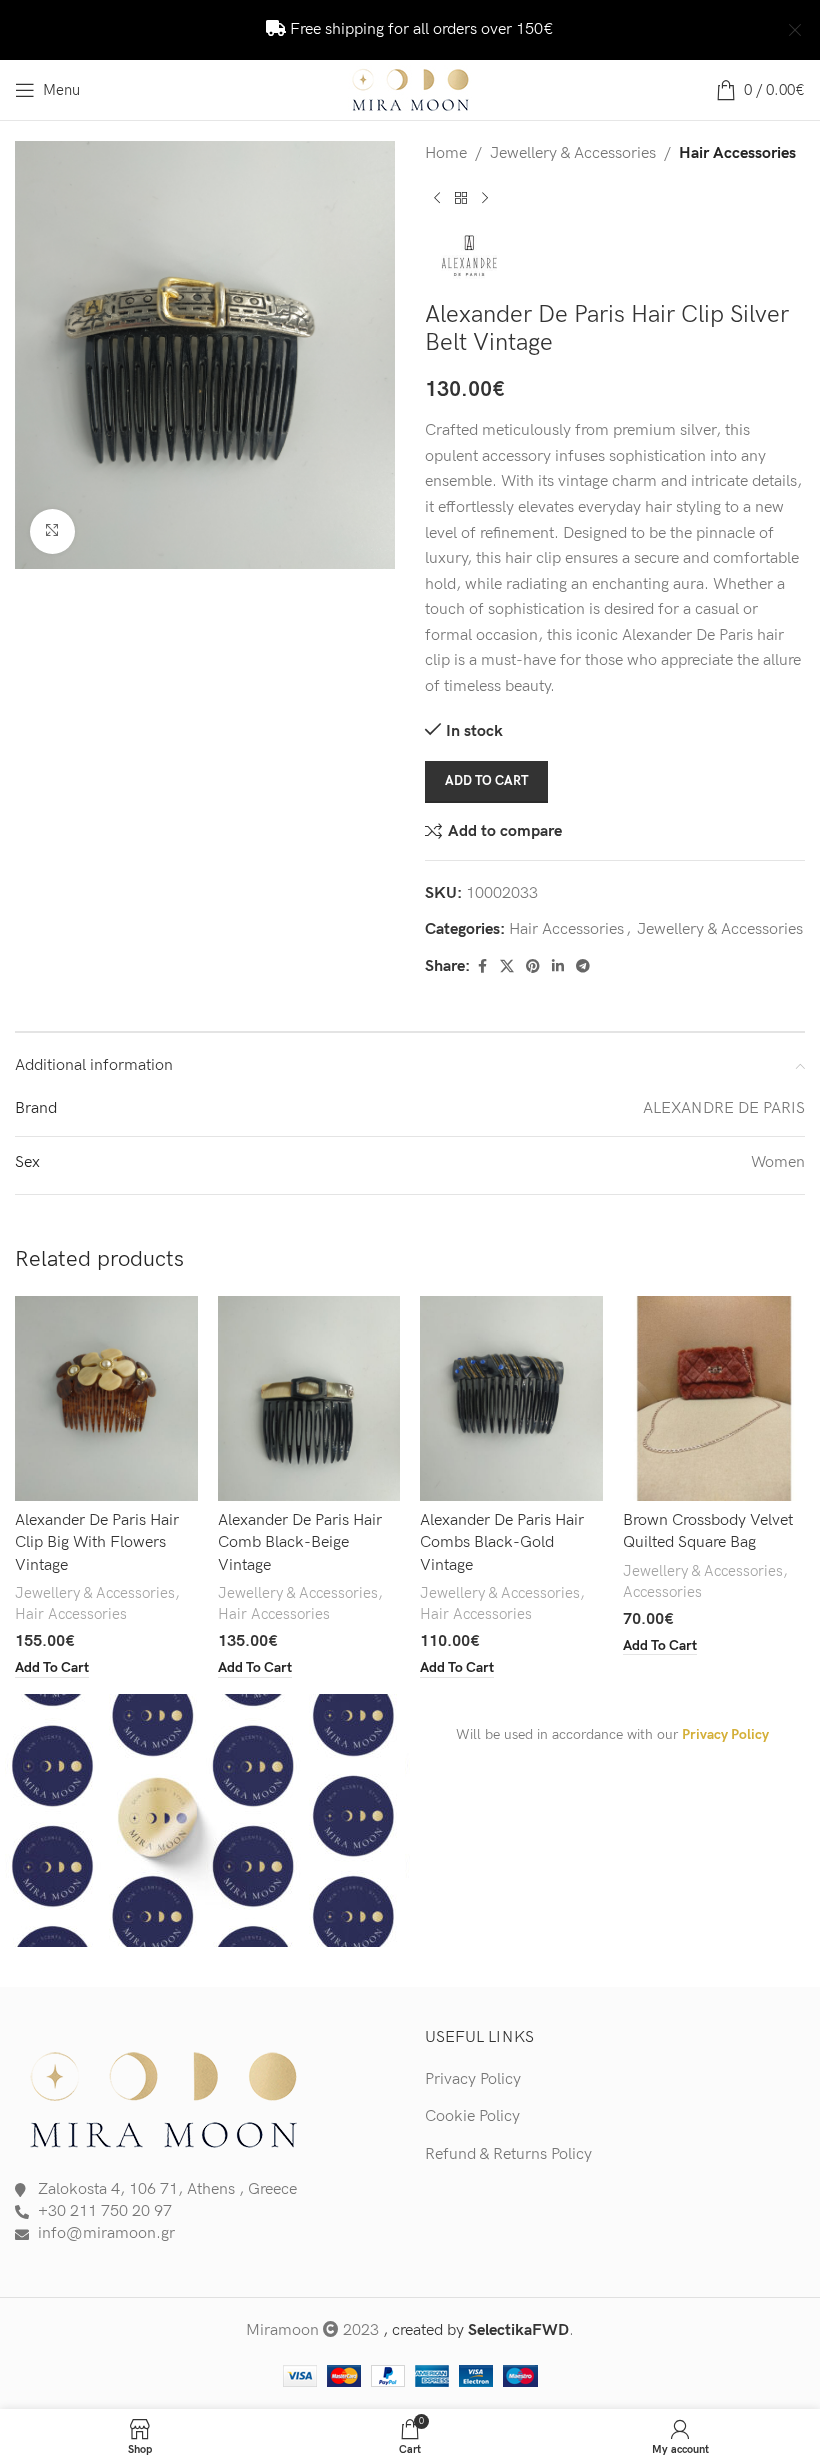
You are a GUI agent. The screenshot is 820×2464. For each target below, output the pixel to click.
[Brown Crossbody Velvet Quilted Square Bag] (714, 1398)
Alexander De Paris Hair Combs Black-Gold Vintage (502, 1543)
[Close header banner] (795, 30)
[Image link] (165, 2097)
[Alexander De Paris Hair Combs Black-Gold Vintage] (511, 1398)
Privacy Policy (725, 1734)
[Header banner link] (380, 30)
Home (446, 153)
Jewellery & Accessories (573, 153)
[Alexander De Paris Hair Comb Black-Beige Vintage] (309, 1398)
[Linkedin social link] (558, 967)
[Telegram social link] (583, 967)
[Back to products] (461, 199)
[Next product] (485, 199)
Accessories (662, 1592)
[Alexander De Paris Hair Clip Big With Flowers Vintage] (106, 1398)
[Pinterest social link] (533, 967)
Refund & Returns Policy (508, 2154)
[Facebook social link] (482, 967)
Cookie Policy (472, 2116)
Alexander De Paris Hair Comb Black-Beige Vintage (300, 1543)
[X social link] (507, 967)
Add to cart (486, 781)
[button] (52, 1668)
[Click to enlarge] (52, 531)
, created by (476, 2330)
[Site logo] (410, 89)
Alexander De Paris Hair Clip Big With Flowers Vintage (97, 1543)
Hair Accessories (737, 153)
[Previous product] (437, 199)
